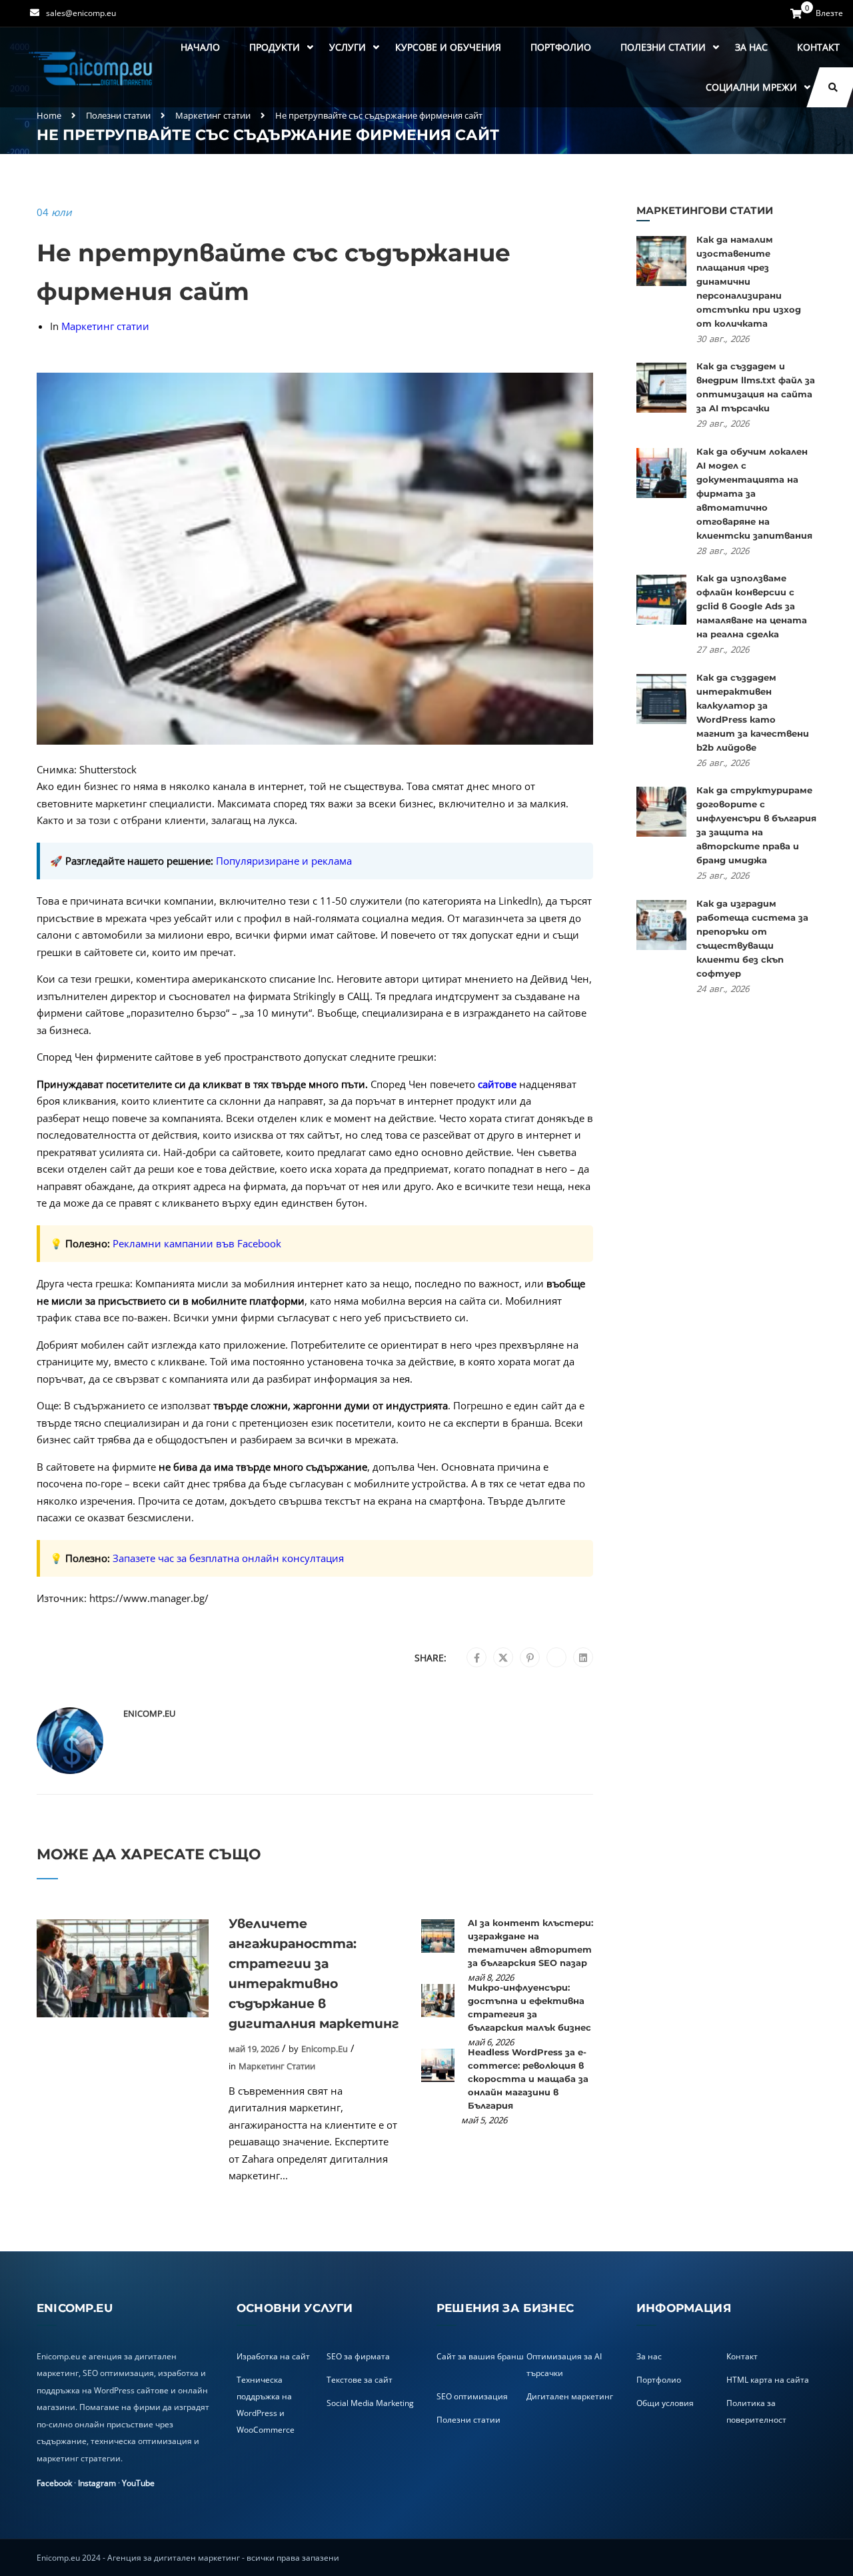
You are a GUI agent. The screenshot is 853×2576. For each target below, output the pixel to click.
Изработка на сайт (273, 2356)
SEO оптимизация (472, 2396)
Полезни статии (663, 47)
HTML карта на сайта (768, 2380)
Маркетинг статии (213, 115)
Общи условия (665, 2403)
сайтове (497, 1084)
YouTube (138, 2483)
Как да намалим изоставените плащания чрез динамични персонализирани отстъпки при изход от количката (749, 281)
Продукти (275, 47)
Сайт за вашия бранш (480, 2356)
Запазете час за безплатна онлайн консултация (228, 1558)
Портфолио (561, 47)
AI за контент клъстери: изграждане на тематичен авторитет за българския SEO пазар (530, 1943)
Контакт (818, 47)
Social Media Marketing (370, 2403)
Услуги (348, 47)
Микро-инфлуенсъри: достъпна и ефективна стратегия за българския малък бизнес (529, 2007)
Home (49, 115)
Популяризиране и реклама (284, 861)
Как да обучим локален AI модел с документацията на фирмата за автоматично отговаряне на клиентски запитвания (754, 493)
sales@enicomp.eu (81, 13)
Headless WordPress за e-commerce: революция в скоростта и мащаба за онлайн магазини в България (528, 2079)
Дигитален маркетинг (570, 2396)
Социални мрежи (751, 87)
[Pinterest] (530, 1658)
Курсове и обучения (448, 47)
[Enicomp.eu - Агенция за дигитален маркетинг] (92, 68)
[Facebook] (477, 1658)
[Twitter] (503, 1658)
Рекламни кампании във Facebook (197, 1243)
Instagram (97, 2483)
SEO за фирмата (358, 2356)
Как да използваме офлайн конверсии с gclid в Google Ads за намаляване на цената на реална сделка (752, 606)
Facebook (54, 2483)
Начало (200, 47)
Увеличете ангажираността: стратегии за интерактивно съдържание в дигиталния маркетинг (314, 1974)
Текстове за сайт (360, 2380)
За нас (751, 47)
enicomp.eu (149, 1713)
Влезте (829, 13)
